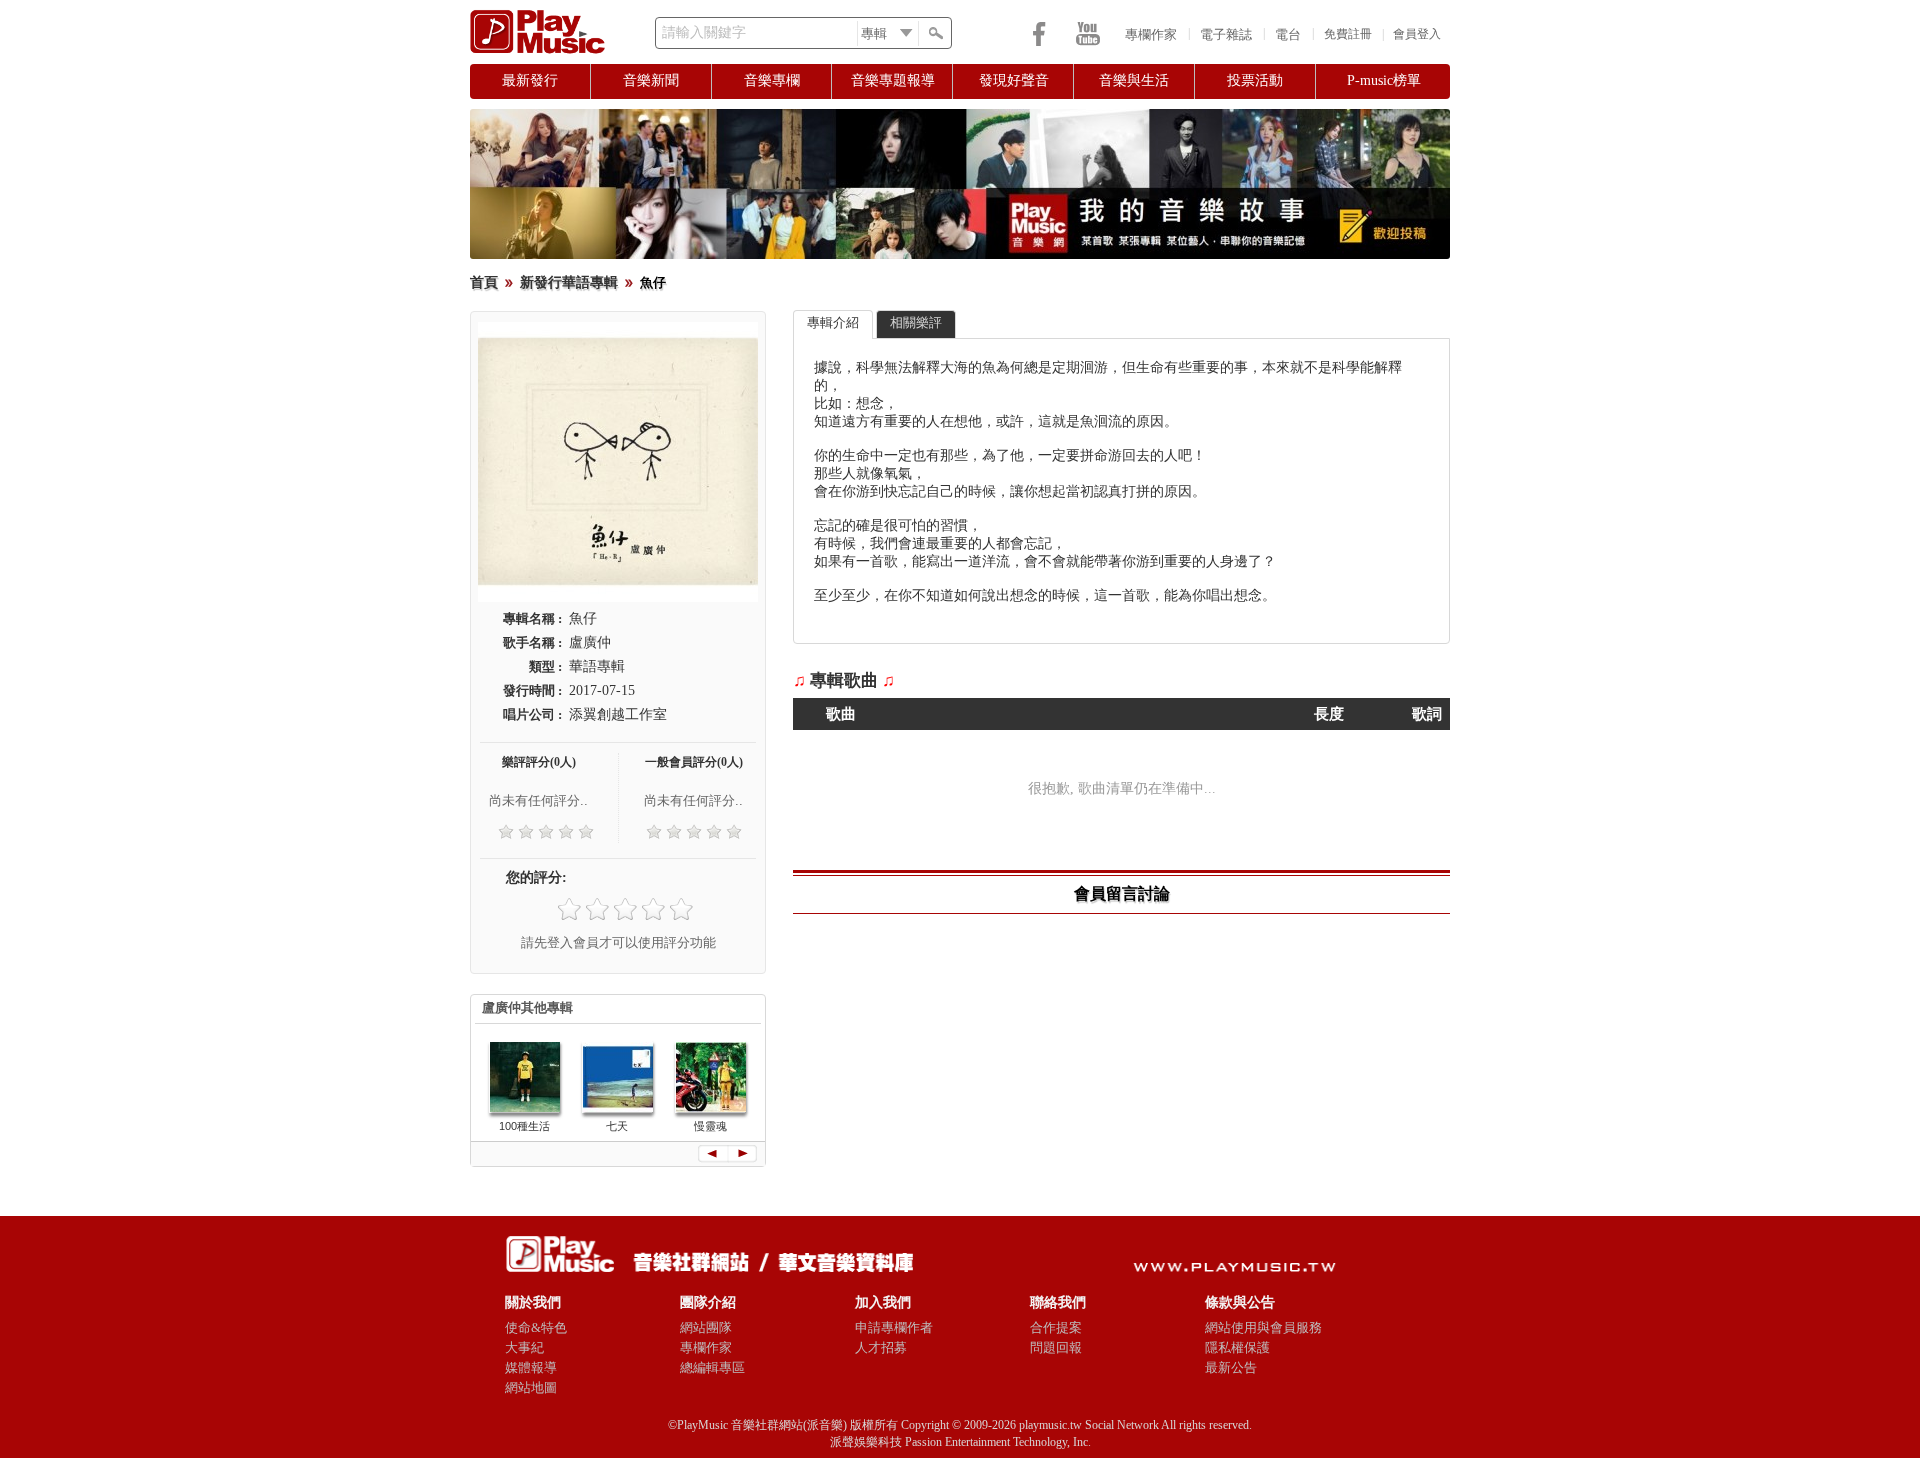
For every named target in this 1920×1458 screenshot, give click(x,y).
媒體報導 (531, 1367)
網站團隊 (706, 1327)
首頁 (484, 282)
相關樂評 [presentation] (916, 322)
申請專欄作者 (894, 1327)
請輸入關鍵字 (704, 32)
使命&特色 (536, 1327)
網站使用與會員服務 (1263, 1327)
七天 (617, 1126)
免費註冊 (1348, 34)
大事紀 (524, 1347)
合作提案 (1056, 1327)
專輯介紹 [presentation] (833, 322)
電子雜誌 (1226, 34)
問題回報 (1056, 1347)
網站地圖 (531, 1387)
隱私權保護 (1237, 1347)
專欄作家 (1151, 34)
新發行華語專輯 (569, 282)
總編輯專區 (712, 1367)
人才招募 (881, 1347)
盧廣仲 (590, 642)
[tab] (833, 324)
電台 (1288, 34)
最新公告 (1231, 1367)
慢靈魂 (710, 1126)
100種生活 (524, 1126)
